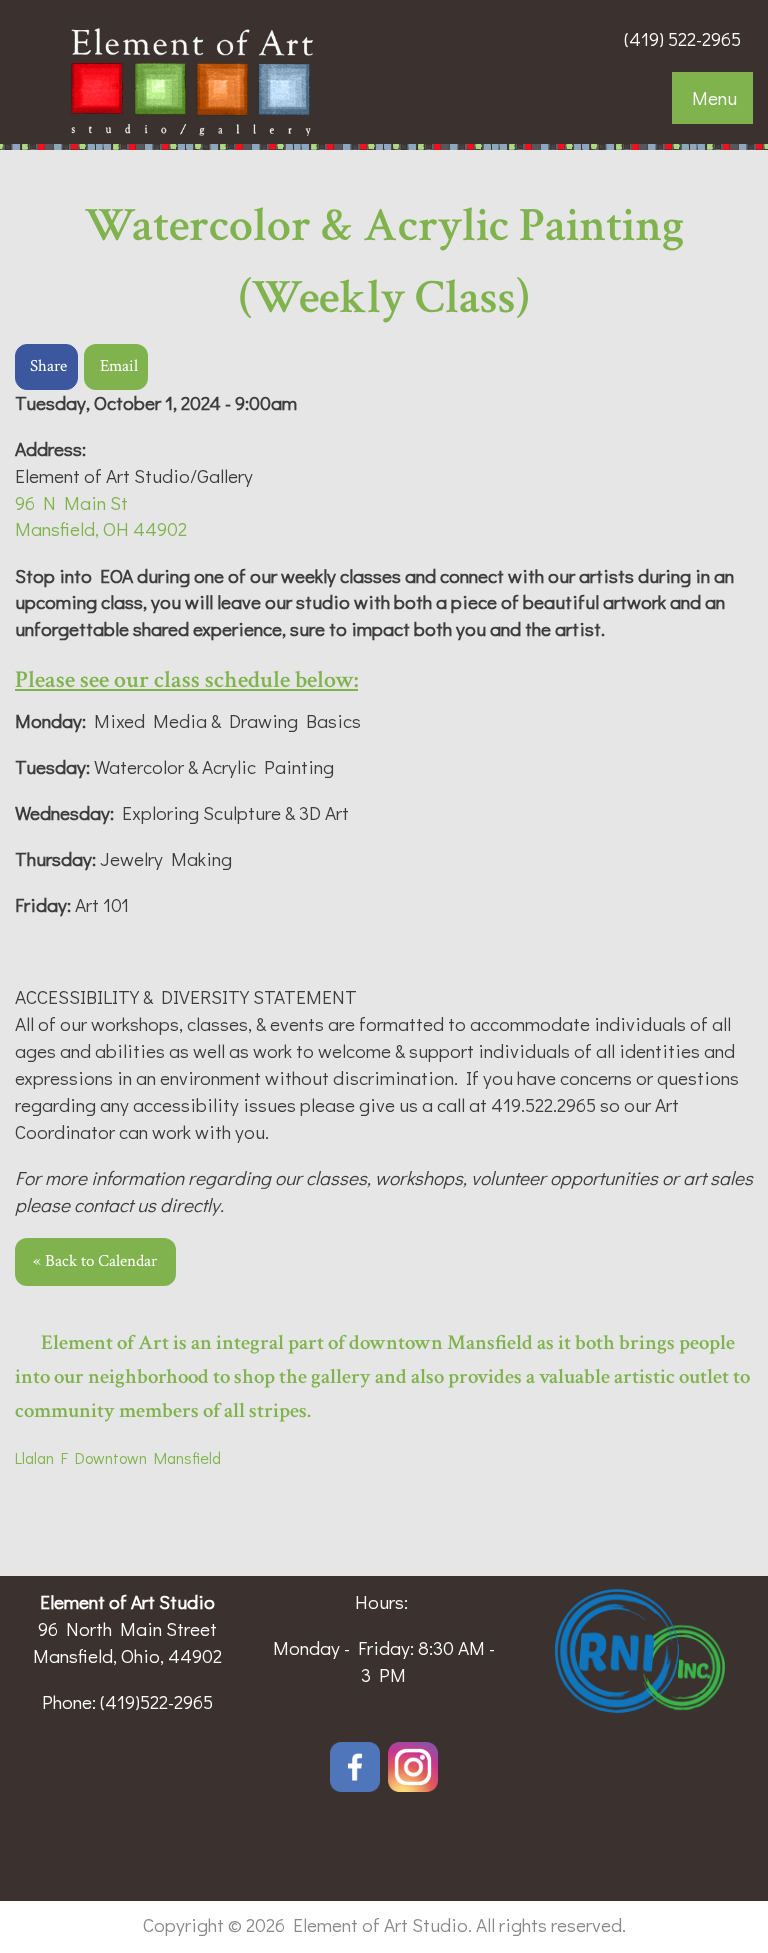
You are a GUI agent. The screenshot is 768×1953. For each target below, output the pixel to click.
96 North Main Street (127, 1628)
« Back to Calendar (95, 1261)
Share (48, 366)
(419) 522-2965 (682, 38)
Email (119, 366)
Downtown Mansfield (144, 1457)
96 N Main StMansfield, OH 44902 (101, 516)
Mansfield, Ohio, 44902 (127, 1655)
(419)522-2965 (156, 1701)
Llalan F (41, 1457)
